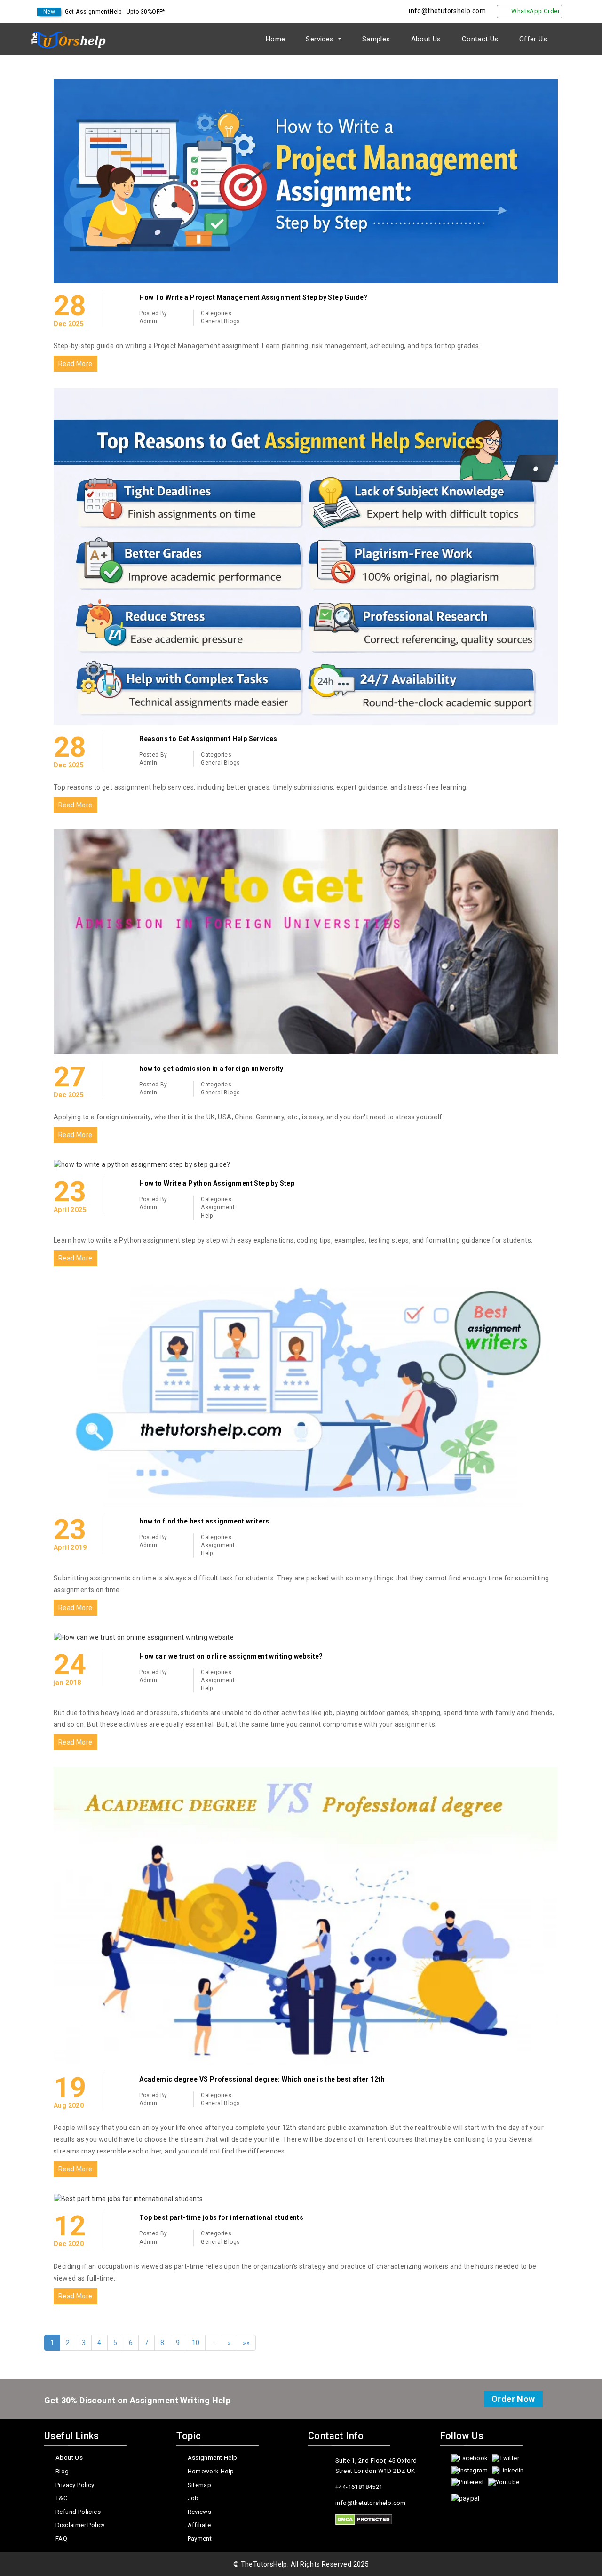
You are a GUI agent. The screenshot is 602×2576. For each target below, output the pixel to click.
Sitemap (200, 2485)
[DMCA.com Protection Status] (364, 2520)
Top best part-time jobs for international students (221, 2217)
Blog (62, 2471)
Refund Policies (78, 2512)
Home (276, 39)
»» (246, 2343)
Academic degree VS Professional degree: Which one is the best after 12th (262, 2079)
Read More (75, 364)
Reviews (200, 2512)
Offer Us (533, 39)
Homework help (211, 2471)
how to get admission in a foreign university (211, 1069)
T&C (61, 2498)
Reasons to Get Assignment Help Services (208, 739)
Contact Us (480, 39)
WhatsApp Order (535, 11)
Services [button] (321, 39)
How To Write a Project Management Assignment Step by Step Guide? (253, 297)
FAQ (61, 2539)
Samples (376, 39)
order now (513, 2399)
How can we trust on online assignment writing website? (231, 1656)
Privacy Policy (75, 2485)
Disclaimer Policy (80, 2525)
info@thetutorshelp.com (447, 11)
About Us (426, 39)
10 (196, 2343)
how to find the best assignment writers (204, 1521)
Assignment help (213, 2458)
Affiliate (199, 2525)
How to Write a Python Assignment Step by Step (217, 1183)
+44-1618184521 (359, 2487)
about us (69, 2458)
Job (193, 2498)
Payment (200, 2539)
